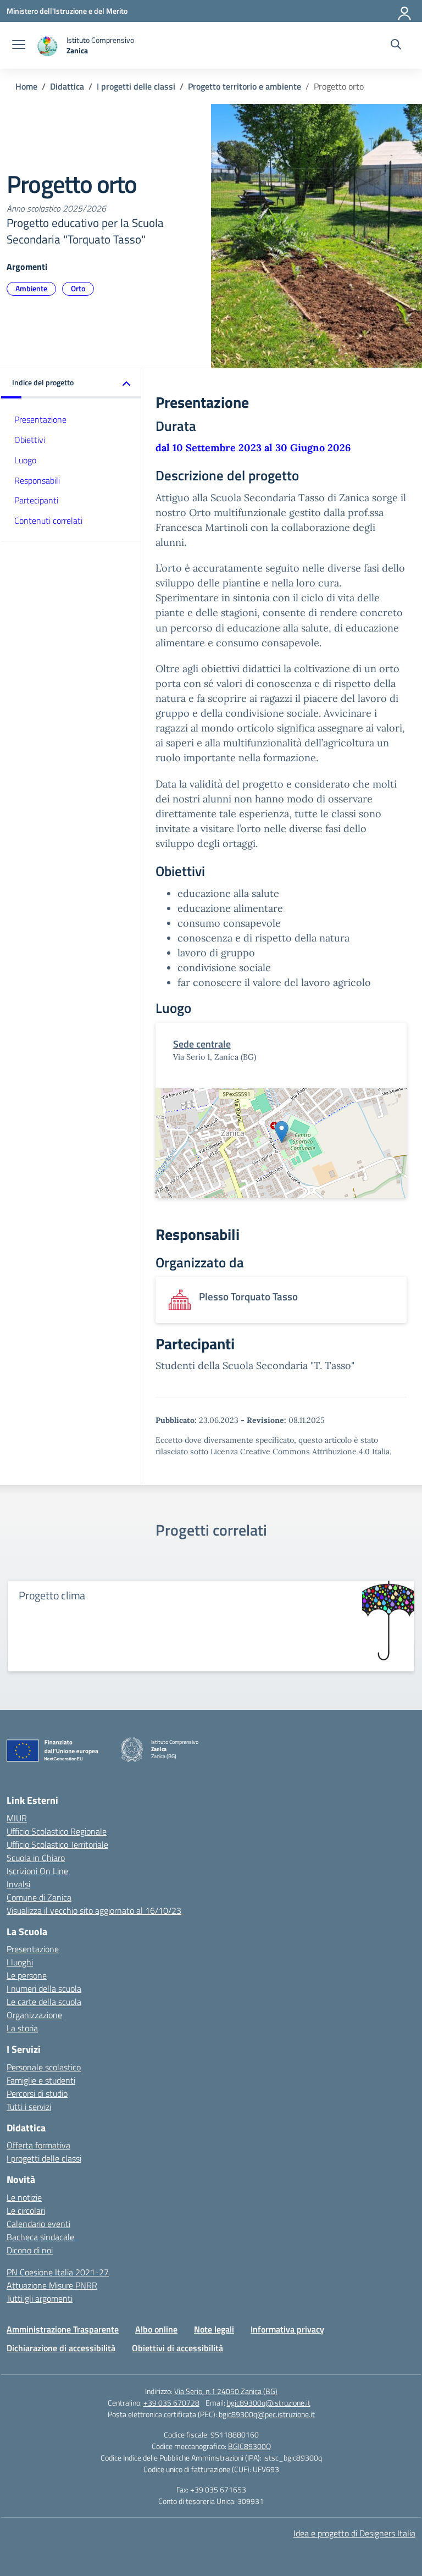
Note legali (214, 2329)
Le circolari (26, 2211)
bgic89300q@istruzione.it (269, 2403)
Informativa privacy (287, 2329)
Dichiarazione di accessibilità (61, 2348)
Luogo (25, 460)
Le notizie (24, 2197)
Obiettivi (30, 440)
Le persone (27, 1975)
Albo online (156, 2329)
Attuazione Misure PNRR (52, 2285)
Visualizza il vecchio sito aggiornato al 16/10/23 (94, 1910)
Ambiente (31, 288)
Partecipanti (36, 500)
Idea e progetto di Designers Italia (354, 2533)
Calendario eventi (38, 2224)
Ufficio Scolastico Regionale (57, 1831)
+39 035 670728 (171, 2403)
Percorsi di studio (37, 2093)
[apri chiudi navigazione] (19, 46)
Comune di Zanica (39, 1897)
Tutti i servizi (29, 2107)
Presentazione (40, 419)
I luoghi (20, 1962)
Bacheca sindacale (40, 2237)
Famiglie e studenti (41, 2080)
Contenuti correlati (48, 520)
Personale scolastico (44, 2067)
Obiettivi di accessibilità (177, 2348)
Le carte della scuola (44, 2002)
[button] (71, 383)
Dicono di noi (30, 2250)
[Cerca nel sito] (396, 46)
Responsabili (37, 480)
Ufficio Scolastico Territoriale (57, 1844)
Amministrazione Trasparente (63, 2329)
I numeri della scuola (44, 1988)
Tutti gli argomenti (40, 2298)
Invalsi (18, 1884)
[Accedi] (405, 11)
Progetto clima (52, 1595)
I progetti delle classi (44, 2158)
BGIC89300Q (249, 2446)
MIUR (17, 1818)
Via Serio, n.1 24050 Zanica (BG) (226, 2391)
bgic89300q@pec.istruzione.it (267, 2414)
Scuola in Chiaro (36, 1858)
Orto (78, 288)
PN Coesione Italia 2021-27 (58, 2272)
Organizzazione (34, 2015)
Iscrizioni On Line (37, 1871)
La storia (22, 2028)
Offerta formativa (38, 2145)
